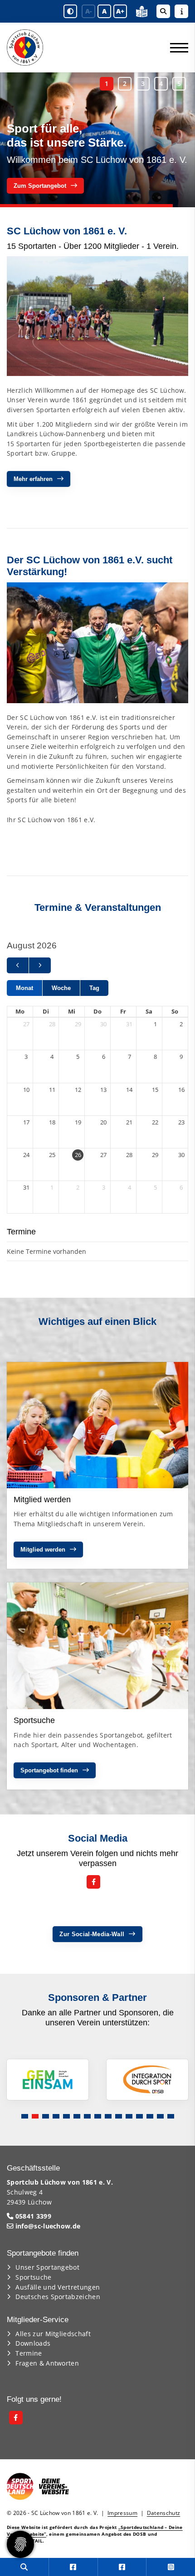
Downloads (33, 2343)
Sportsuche (33, 2277)
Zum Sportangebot (40, 186)
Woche (61, 988)
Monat (24, 988)
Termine (29, 2353)
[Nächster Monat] (40, 965)
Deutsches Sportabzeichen (58, 2297)
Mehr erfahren (33, 479)
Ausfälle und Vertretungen (58, 2287)
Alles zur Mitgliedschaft (53, 2334)
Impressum (122, 2513)
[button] (107, 84)
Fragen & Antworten (47, 2363)
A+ (120, 11)
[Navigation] (176, 48)
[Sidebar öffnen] (181, 11)
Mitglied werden (43, 1550)
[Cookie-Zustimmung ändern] (20, 2544)
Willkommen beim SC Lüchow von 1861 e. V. (97, 160)
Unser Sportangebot (47, 2267)
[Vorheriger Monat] (18, 965)
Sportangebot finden (49, 1770)
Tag (94, 988)
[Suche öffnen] (163, 11)
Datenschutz (164, 2513)
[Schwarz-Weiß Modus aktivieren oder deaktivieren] (70, 11)
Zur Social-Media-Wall (92, 1934)
